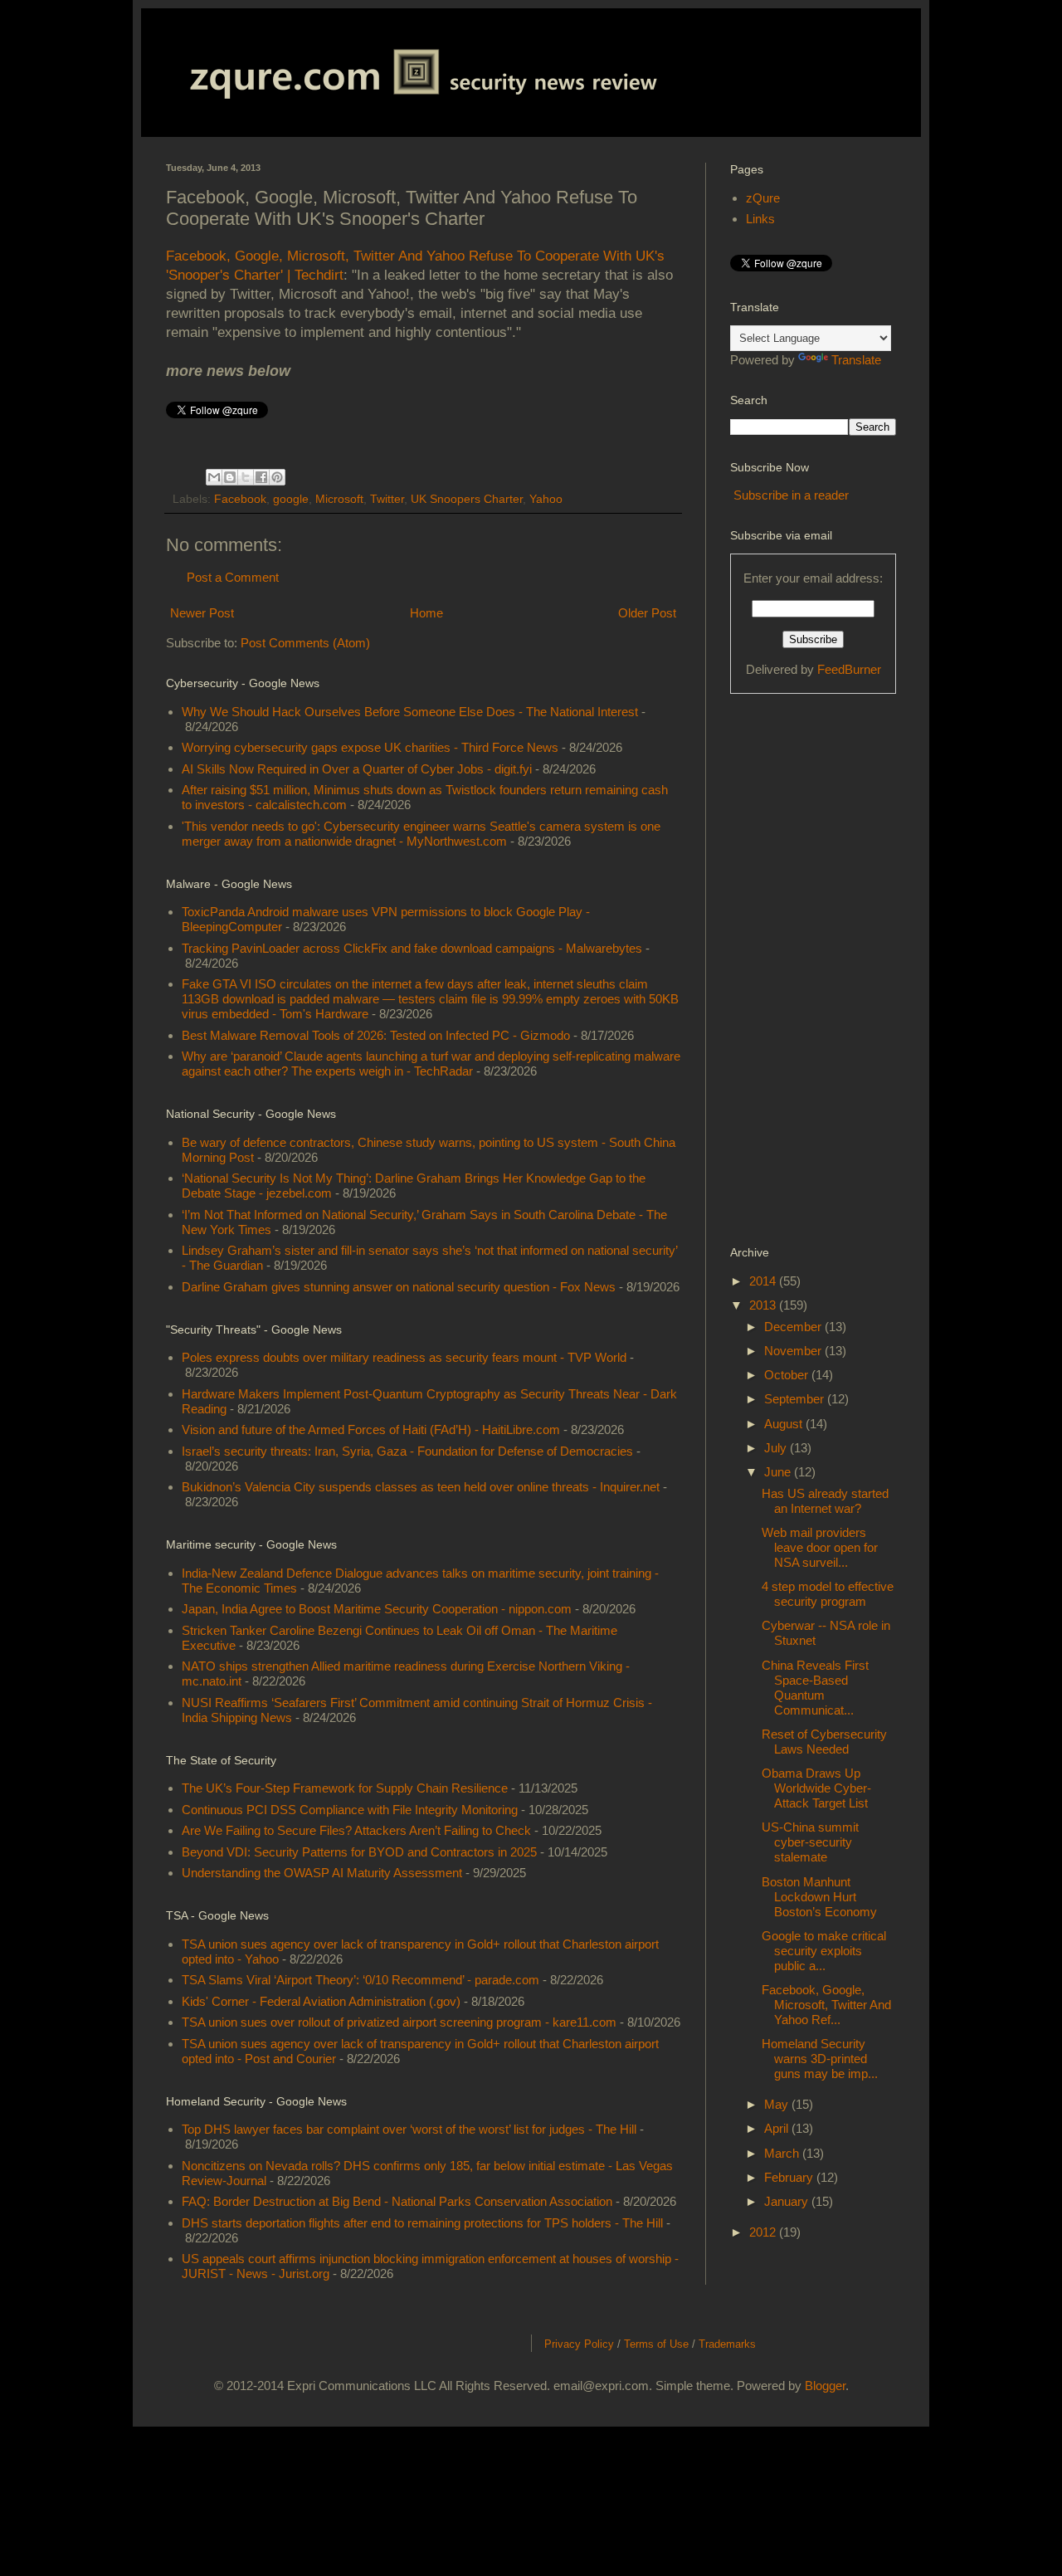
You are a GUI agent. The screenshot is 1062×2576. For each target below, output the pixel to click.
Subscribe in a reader (791, 495)
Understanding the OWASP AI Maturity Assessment (322, 1873)
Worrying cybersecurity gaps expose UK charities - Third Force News (370, 747)
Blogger (825, 2386)
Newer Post (202, 613)
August (785, 1424)
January (788, 2201)
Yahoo (546, 499)
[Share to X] (246, 477)
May (778, 2104)
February (790, 2177)
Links (760, 219)
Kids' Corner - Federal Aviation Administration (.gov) (321, 2001)
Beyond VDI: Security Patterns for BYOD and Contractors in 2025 (359, 1852)
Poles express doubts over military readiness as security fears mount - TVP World (404, 1357)
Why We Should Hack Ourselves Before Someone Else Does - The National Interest (410, 712)
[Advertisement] (796, 968)
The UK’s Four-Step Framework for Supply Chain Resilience (345, 1788)
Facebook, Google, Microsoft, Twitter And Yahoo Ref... (826, 2005)
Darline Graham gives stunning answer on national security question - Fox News (399, 1287)
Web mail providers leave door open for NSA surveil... (820, 1547)
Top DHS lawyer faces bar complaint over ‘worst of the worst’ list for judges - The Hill (409, 2129)
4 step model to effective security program (828, 1594)
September (796, 1399)
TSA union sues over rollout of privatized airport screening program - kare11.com (399, 2022)
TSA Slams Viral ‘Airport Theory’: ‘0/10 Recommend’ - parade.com (360, 1980)
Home (426, 613)
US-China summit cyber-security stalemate (810, 1842)
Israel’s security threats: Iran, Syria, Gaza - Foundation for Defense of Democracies (407, 1451)
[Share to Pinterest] (277, 477)
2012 (764, 2232)
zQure (763, 198)
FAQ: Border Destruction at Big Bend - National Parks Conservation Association (397, 2201)
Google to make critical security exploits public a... (824, 1951)
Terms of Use (656, 2344)
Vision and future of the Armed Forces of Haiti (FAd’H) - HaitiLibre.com (371, 1429)
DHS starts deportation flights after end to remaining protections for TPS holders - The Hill (422, 2223)
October (788, 1375)
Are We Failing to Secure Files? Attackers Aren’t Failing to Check (356, 1830)
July (777, 1448)
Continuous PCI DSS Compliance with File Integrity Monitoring (350, 1810)
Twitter (387, 499)
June (779, 1472)
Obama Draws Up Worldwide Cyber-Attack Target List (816, 1788)
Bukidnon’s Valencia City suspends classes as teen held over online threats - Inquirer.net (421, 1487)
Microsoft (339, 499)
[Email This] (214, 477)
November (794, 1351)
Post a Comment (233, 577)
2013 (764, 1305)
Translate (856, 360)
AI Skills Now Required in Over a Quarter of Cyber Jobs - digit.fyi (357, 769)
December (794, 1327)
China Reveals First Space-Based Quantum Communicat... (815, 1688)
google (291, 499)
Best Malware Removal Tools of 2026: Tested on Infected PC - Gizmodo (376, 1035)
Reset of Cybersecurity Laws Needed (824, 1742)
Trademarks (727, 2344)
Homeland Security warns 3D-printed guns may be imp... (820, 2059)
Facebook (240, 499)
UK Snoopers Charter (467, 499)
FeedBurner (849, 669)
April (778, 2128)
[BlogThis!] (230, 477)
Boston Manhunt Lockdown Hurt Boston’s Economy (819, 1897)
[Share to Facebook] (261, 477)
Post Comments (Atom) (305, 643)
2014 (764, 1281)
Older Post (647, 613)
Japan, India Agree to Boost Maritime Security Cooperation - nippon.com (377, 1609)
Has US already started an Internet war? (825, 1501)
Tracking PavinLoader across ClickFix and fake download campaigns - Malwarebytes (412, 948)
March (783, 2153)
